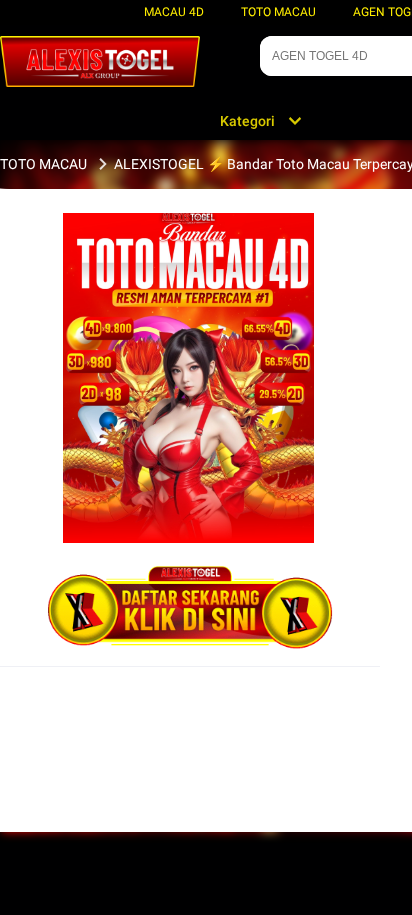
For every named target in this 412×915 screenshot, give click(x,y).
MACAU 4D (174, 12)
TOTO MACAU (278, 12)
